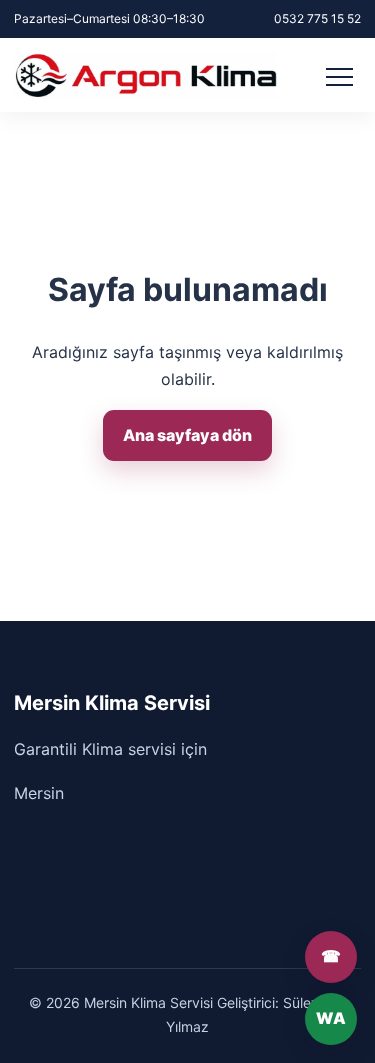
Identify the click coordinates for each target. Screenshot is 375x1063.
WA (331, 1018)
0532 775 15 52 (317, 18)
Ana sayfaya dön (187, 435)
